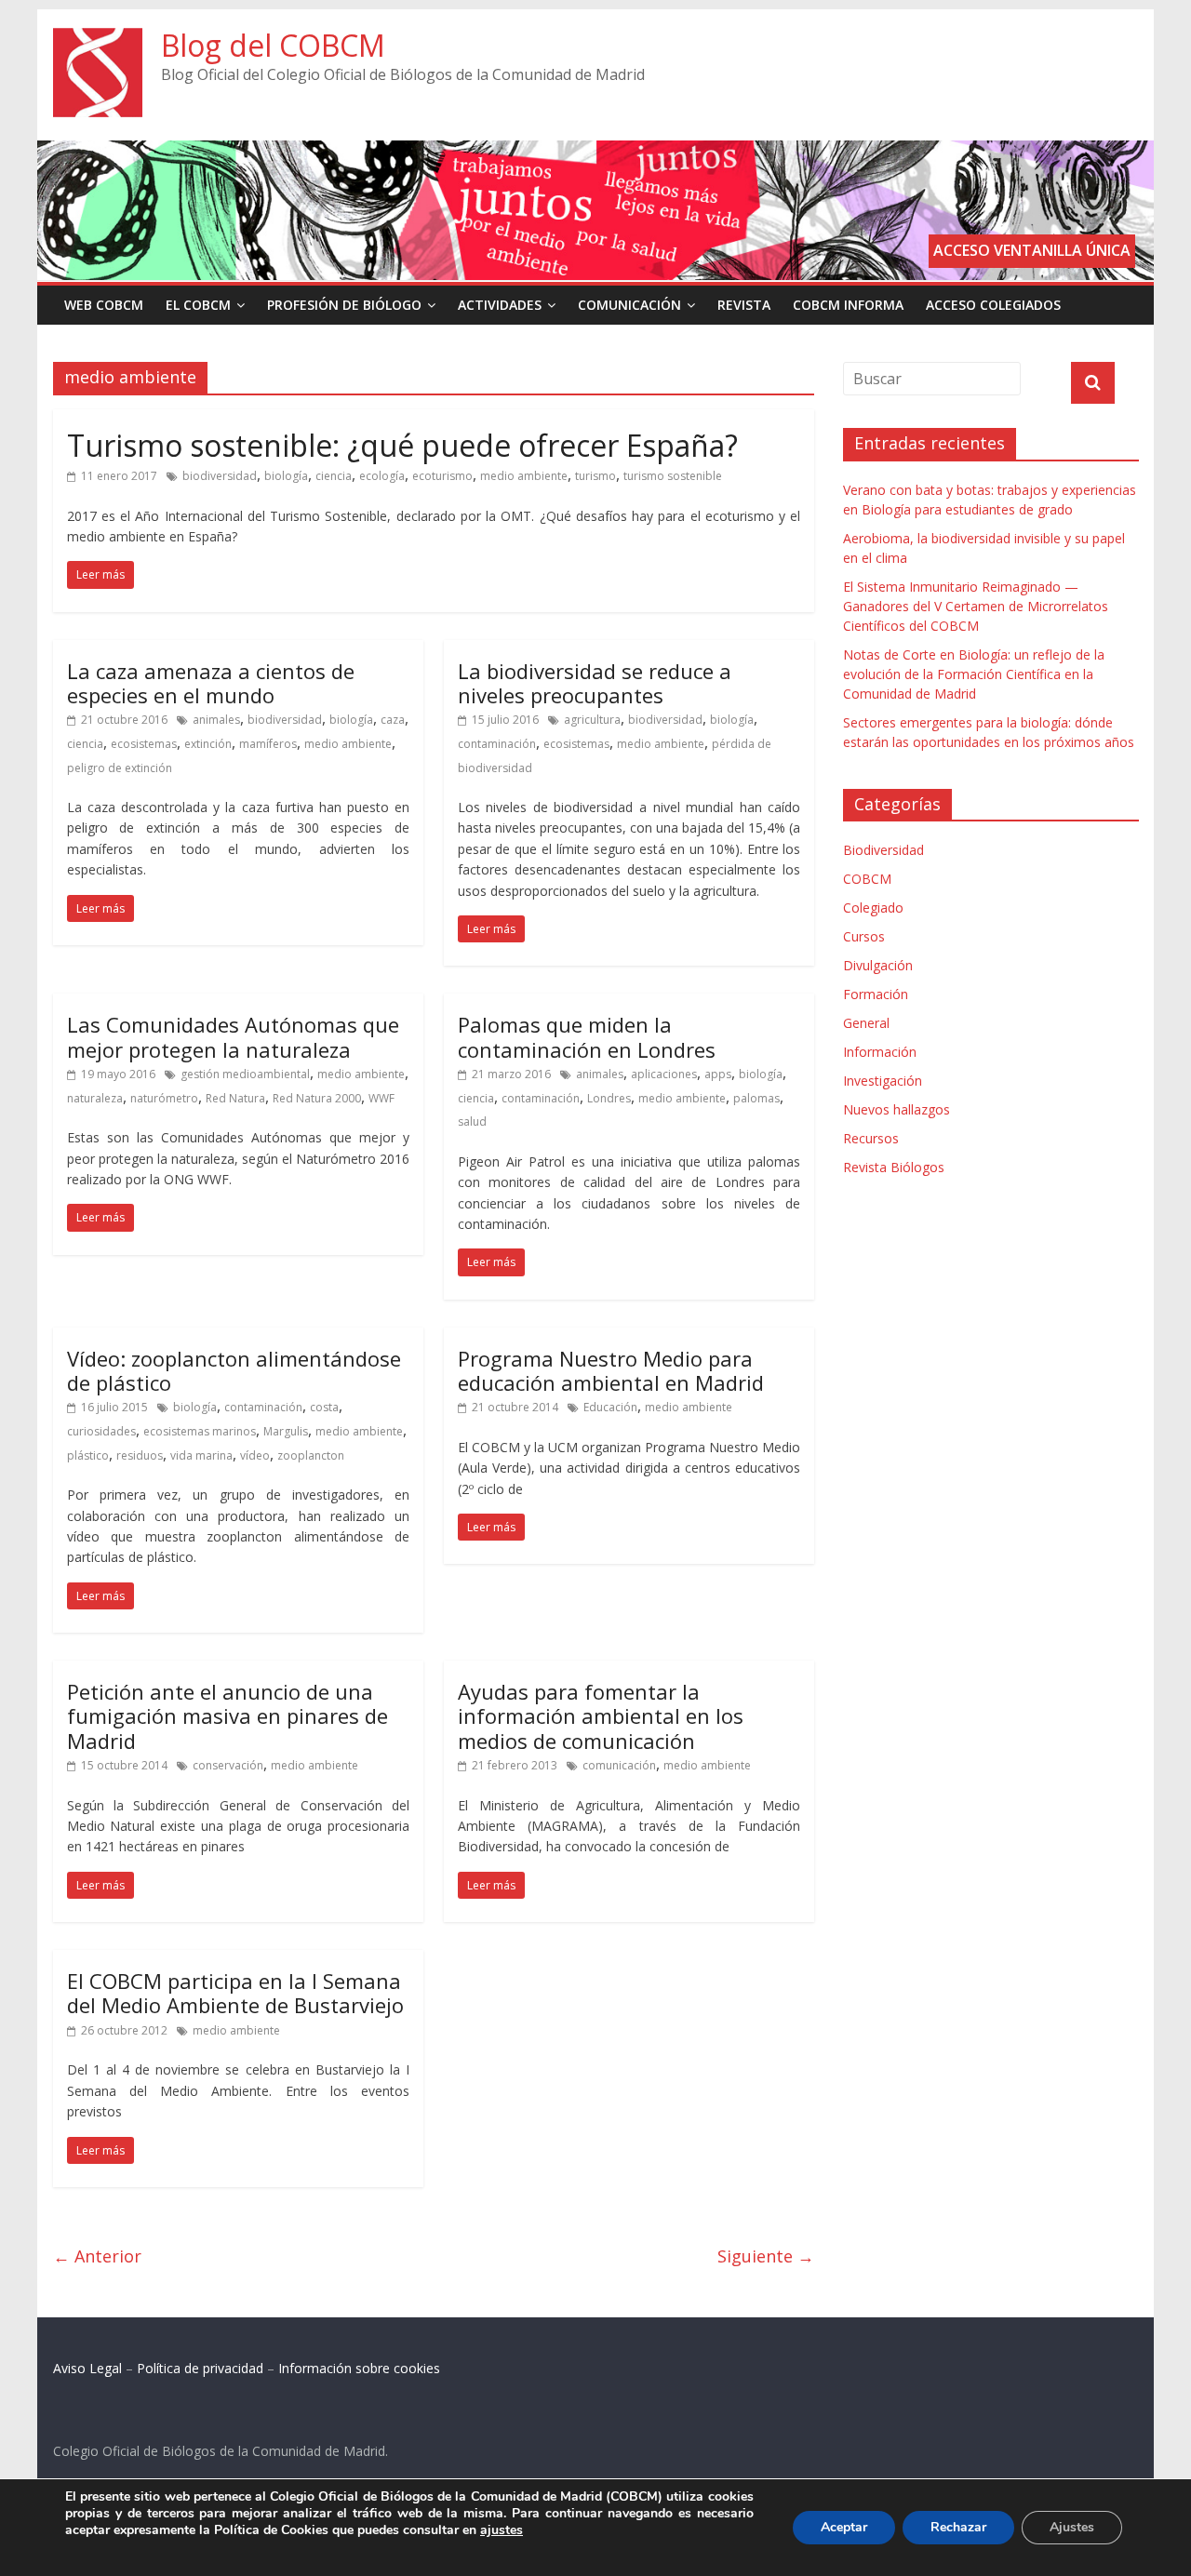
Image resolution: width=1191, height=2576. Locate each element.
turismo (595, 476)
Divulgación (878, 965)
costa (324, 1407)
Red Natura (235, 1098)
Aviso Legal (87, 2368)
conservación (228, 1765)
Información (880, 1052)
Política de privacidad (200, 2368)
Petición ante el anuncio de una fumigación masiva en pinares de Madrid (227, 1716)
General (866, 1023)
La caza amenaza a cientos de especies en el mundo (211, 683)
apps (718, 1074)
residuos (140, 1455)
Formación (876, 994)
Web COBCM (104, 305)
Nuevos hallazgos (897, 1109)
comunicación (619, 1765)
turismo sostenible (673, 476)
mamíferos (268, 744)
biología (286, 476)
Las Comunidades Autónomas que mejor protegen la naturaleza (233, 1036)
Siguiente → (766, 2256)
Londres (609, 1098)
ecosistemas (144, 744)
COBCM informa (848, 305)
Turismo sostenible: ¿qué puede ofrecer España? (402, 445)
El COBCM (198, 305)
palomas (756, 1098)
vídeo (255, 1455)
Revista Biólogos (894, 1167)
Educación (610, 1407)
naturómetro (164, 1098)
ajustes (502, 2530)
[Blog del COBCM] (98, 39)
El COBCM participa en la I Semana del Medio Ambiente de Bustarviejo (235, 1993)
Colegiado (873, 908)
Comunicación (629, 305)
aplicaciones (664, 1074)
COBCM (867, 879)
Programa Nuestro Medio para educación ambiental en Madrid (611, 1370)
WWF (381, 1098)
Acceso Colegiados (993, 305)
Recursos (871, 1138)
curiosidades (101, 1431)
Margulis (286, 1431)
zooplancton (311, 1455)
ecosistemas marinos (200, 1431)
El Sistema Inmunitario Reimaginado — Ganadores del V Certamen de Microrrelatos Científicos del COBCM (976, 606)
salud (472, 1121)
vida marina (201, 1455)
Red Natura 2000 (317, 1098)
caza (393, 720)
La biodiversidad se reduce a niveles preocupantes (595, 683)
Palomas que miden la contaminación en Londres (587, 1036)
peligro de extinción (120, 768)
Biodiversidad (883, 850)
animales (216, 720)
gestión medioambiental (245, 1074)
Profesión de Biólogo (344, 305)
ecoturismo (442, 476)
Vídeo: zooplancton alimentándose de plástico (234, 1370)
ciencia (334, 476)
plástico (88, 1455)
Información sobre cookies (359, 2368)
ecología (382, 476)
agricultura (592, 720)
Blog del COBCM (273, 45)
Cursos (864, 936)
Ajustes (1072, 2527)
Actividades (500, 305)
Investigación (883, 1081)
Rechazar (958, 2527)
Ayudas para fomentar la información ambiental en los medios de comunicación (601, 1716)
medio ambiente (524, 476)
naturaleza (95, 1098)
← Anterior (97, 2256)
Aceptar (844, 2527)
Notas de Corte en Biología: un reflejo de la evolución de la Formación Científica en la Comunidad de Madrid (974, 674)
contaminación (497, 744)
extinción (208, 744)
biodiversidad (220, 476)
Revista (744, 305)
